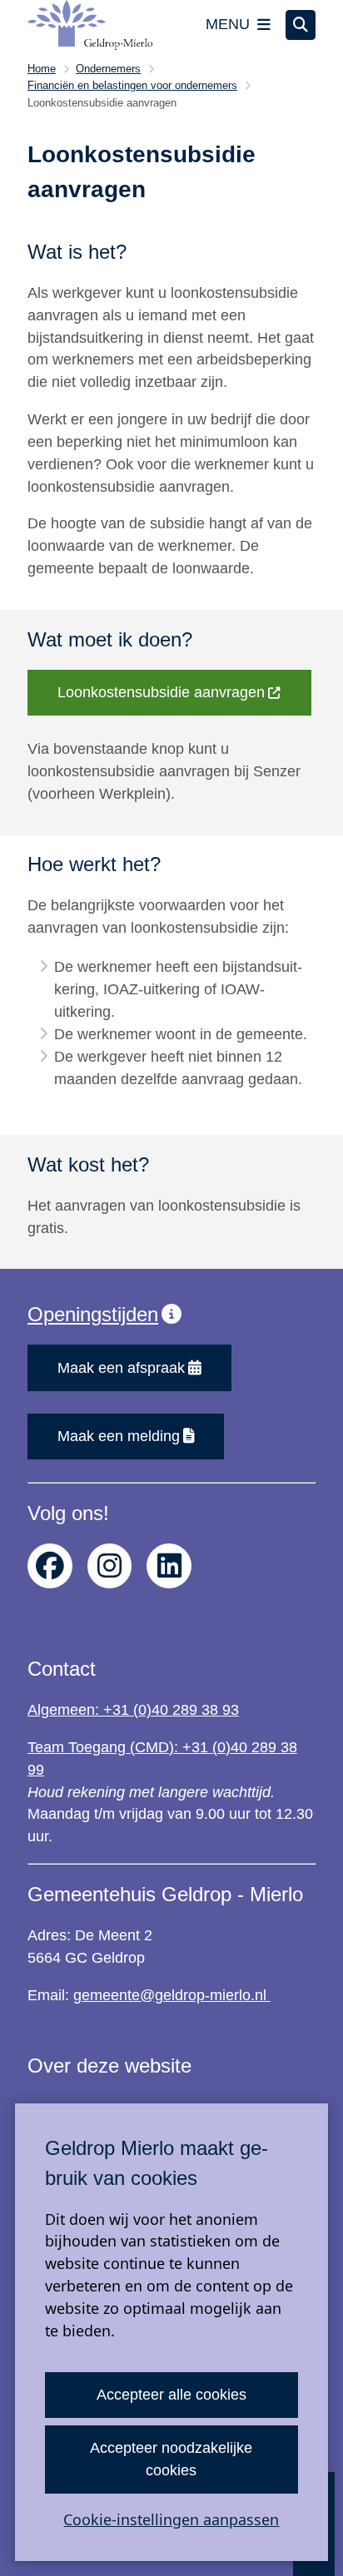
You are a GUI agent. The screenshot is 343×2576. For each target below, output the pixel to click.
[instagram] (110, 1566)
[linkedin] (169, 1566)
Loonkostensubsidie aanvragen (161, 692)
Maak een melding (119, 1436)
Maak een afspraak (121, 1368)
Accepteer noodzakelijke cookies (171, 2459)
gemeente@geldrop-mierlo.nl (172, 1995)
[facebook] (50, 1566)
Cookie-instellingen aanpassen (171, 2519)
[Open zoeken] (301, 25)
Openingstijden (93, 1314)
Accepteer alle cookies (171, 2395)
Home (42, 69)
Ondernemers (108, 69)
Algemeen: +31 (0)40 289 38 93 (133, 1710)
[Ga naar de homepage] (90, 25)
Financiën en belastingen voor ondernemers (132, 85)
